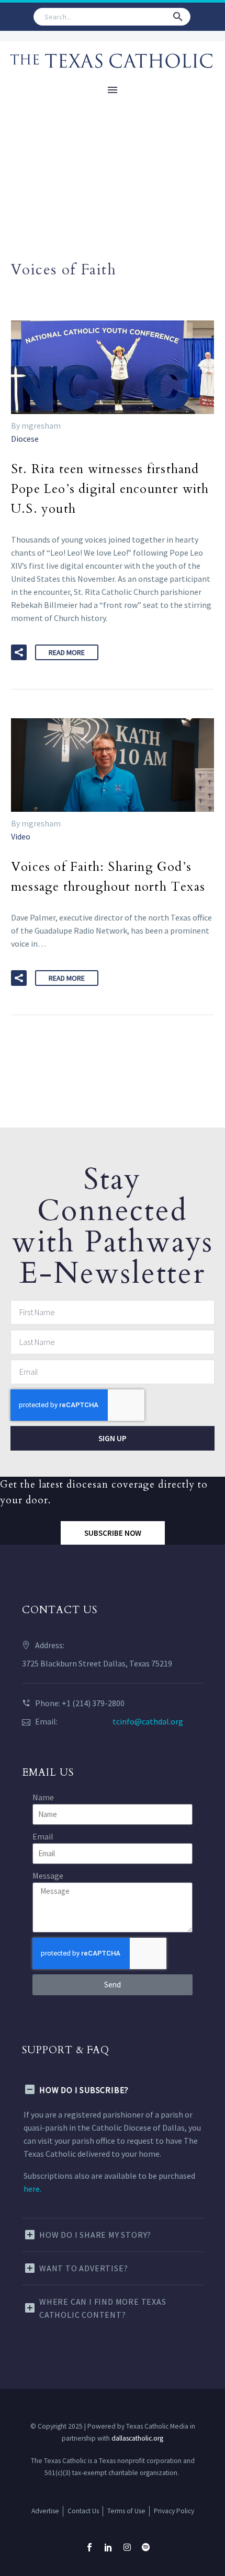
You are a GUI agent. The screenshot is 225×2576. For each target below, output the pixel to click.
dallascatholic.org (137, 2438)
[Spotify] (146, 2547)
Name (43, 1797)
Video (21, 836)
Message (48, 1876)
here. (32, 2189)
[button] (178, 17)
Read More (67, 652)
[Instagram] (127, 2547)
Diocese (25, 439)
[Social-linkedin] (108, 2547)
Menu (113, 90)
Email (43, 1836)
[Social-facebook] (89, 2547)
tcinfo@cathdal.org (148, 1721)
